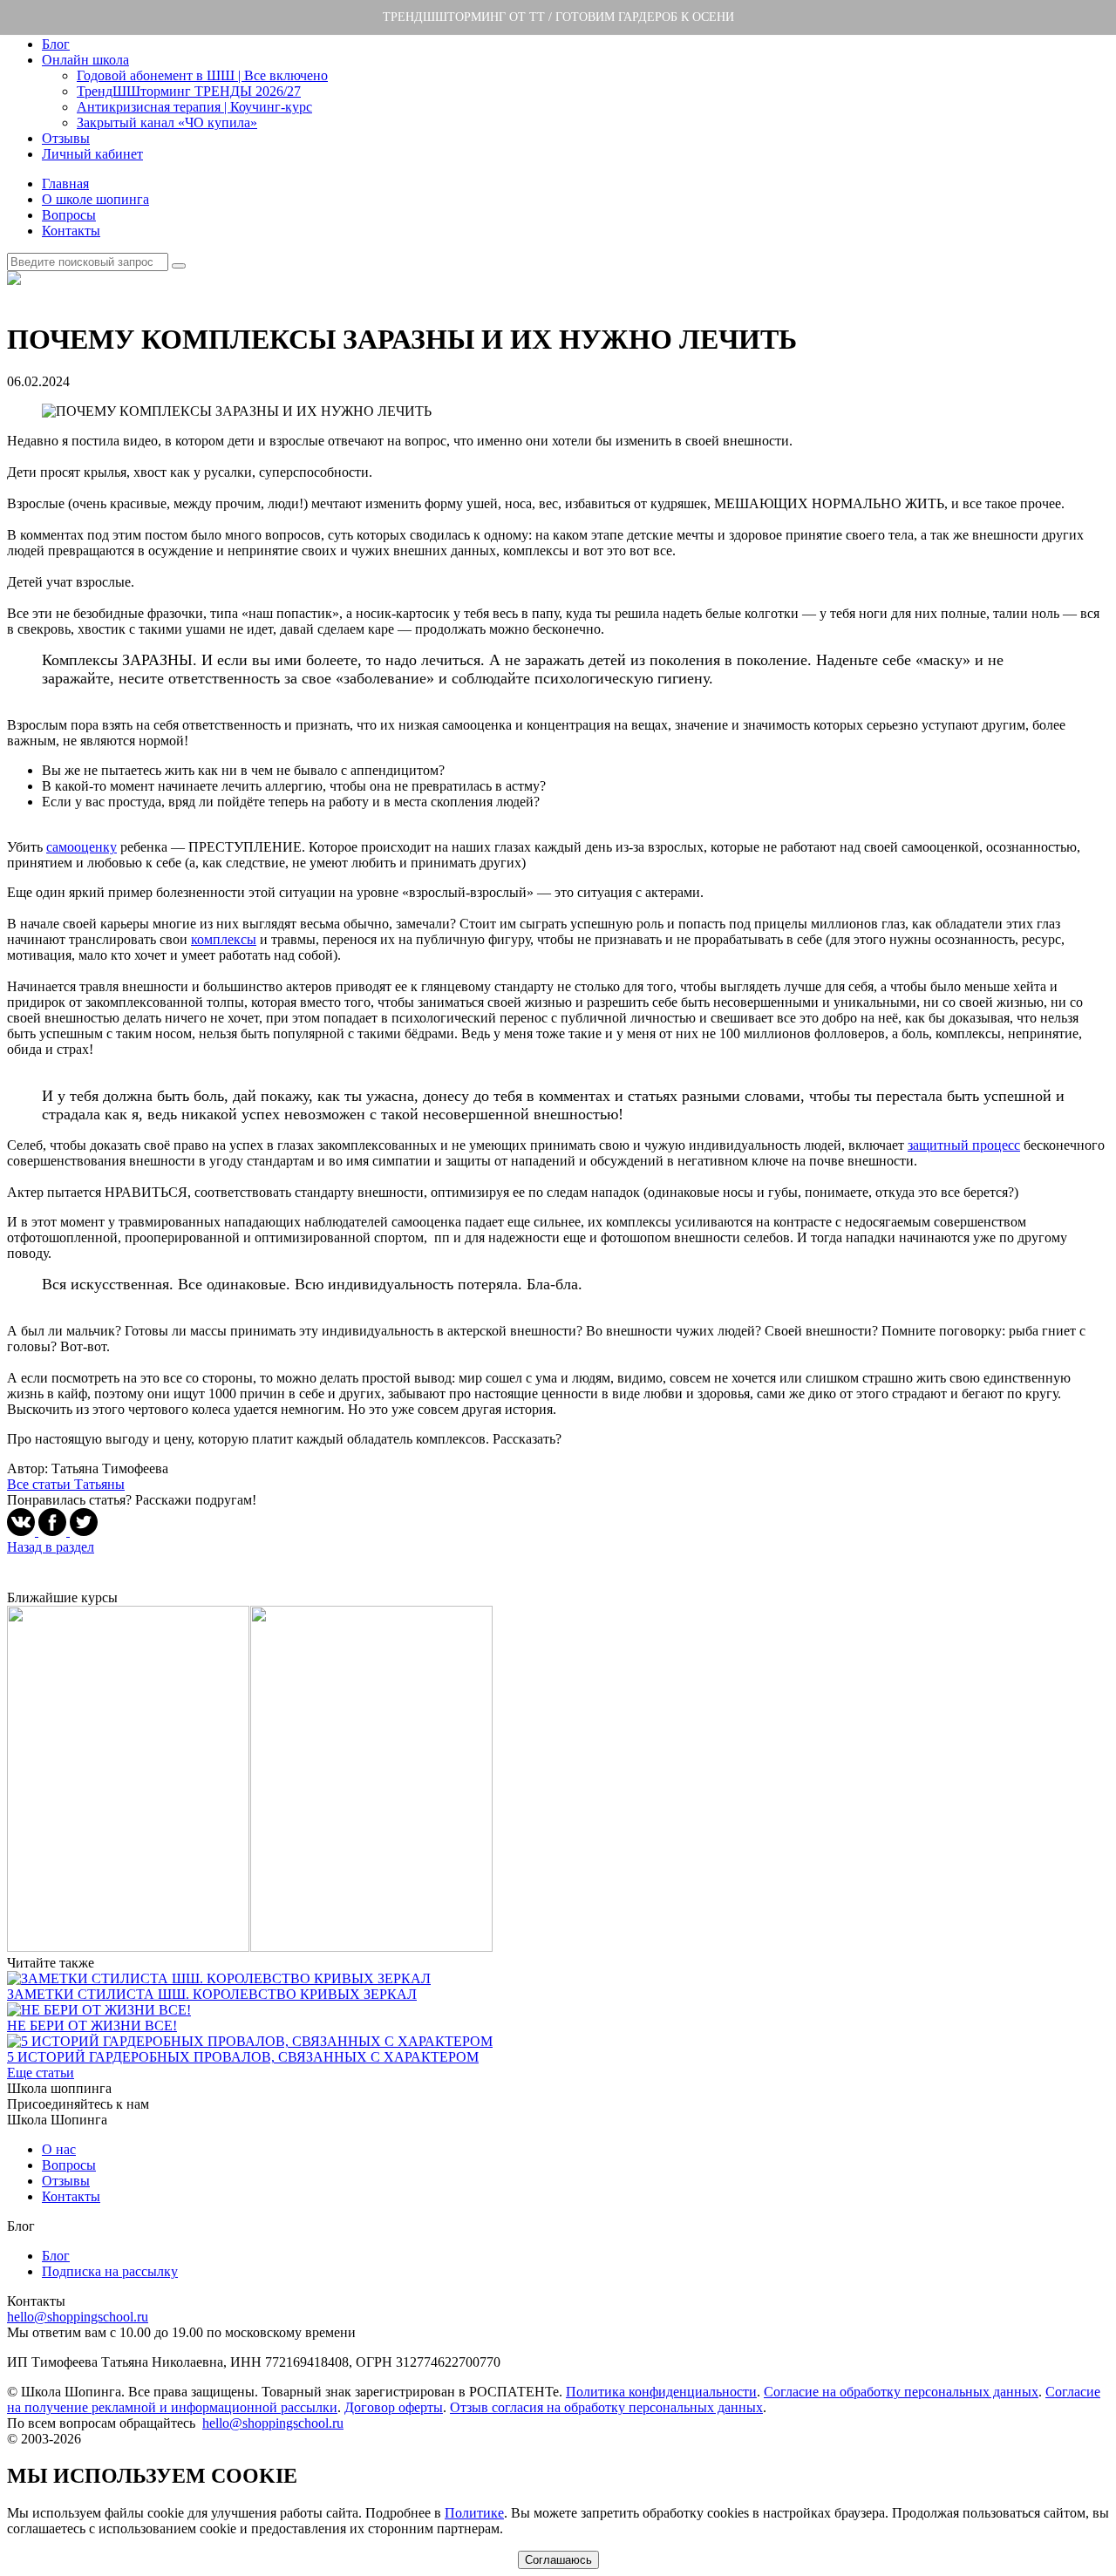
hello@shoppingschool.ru (78, 2317)
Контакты (71, 231)
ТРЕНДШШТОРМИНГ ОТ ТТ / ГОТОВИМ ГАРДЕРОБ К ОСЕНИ (558, 17)
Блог (56, 44)
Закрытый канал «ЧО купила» (167, 122)
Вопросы (69, 215)
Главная (65, 184)
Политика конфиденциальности (661, 2392)
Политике (474, 2513)
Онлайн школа (85, 60)
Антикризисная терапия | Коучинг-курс (194, 107)
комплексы (224, 939)
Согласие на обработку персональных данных (901, 2392)
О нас (59, 2149)
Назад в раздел (51, 1547)
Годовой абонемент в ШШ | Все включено (202, 75)
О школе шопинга (95, 199)
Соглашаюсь (558, 2560)
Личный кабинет (92, 154)
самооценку (82, 847)
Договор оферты (394, 2407)
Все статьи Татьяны (66, 1484)
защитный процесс (964, 1145)
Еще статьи (41, 2073)
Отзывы (66, 138)
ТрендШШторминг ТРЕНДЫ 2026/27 (189, 91)
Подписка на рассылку (110, 2271)
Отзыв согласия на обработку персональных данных (606, 2407)
